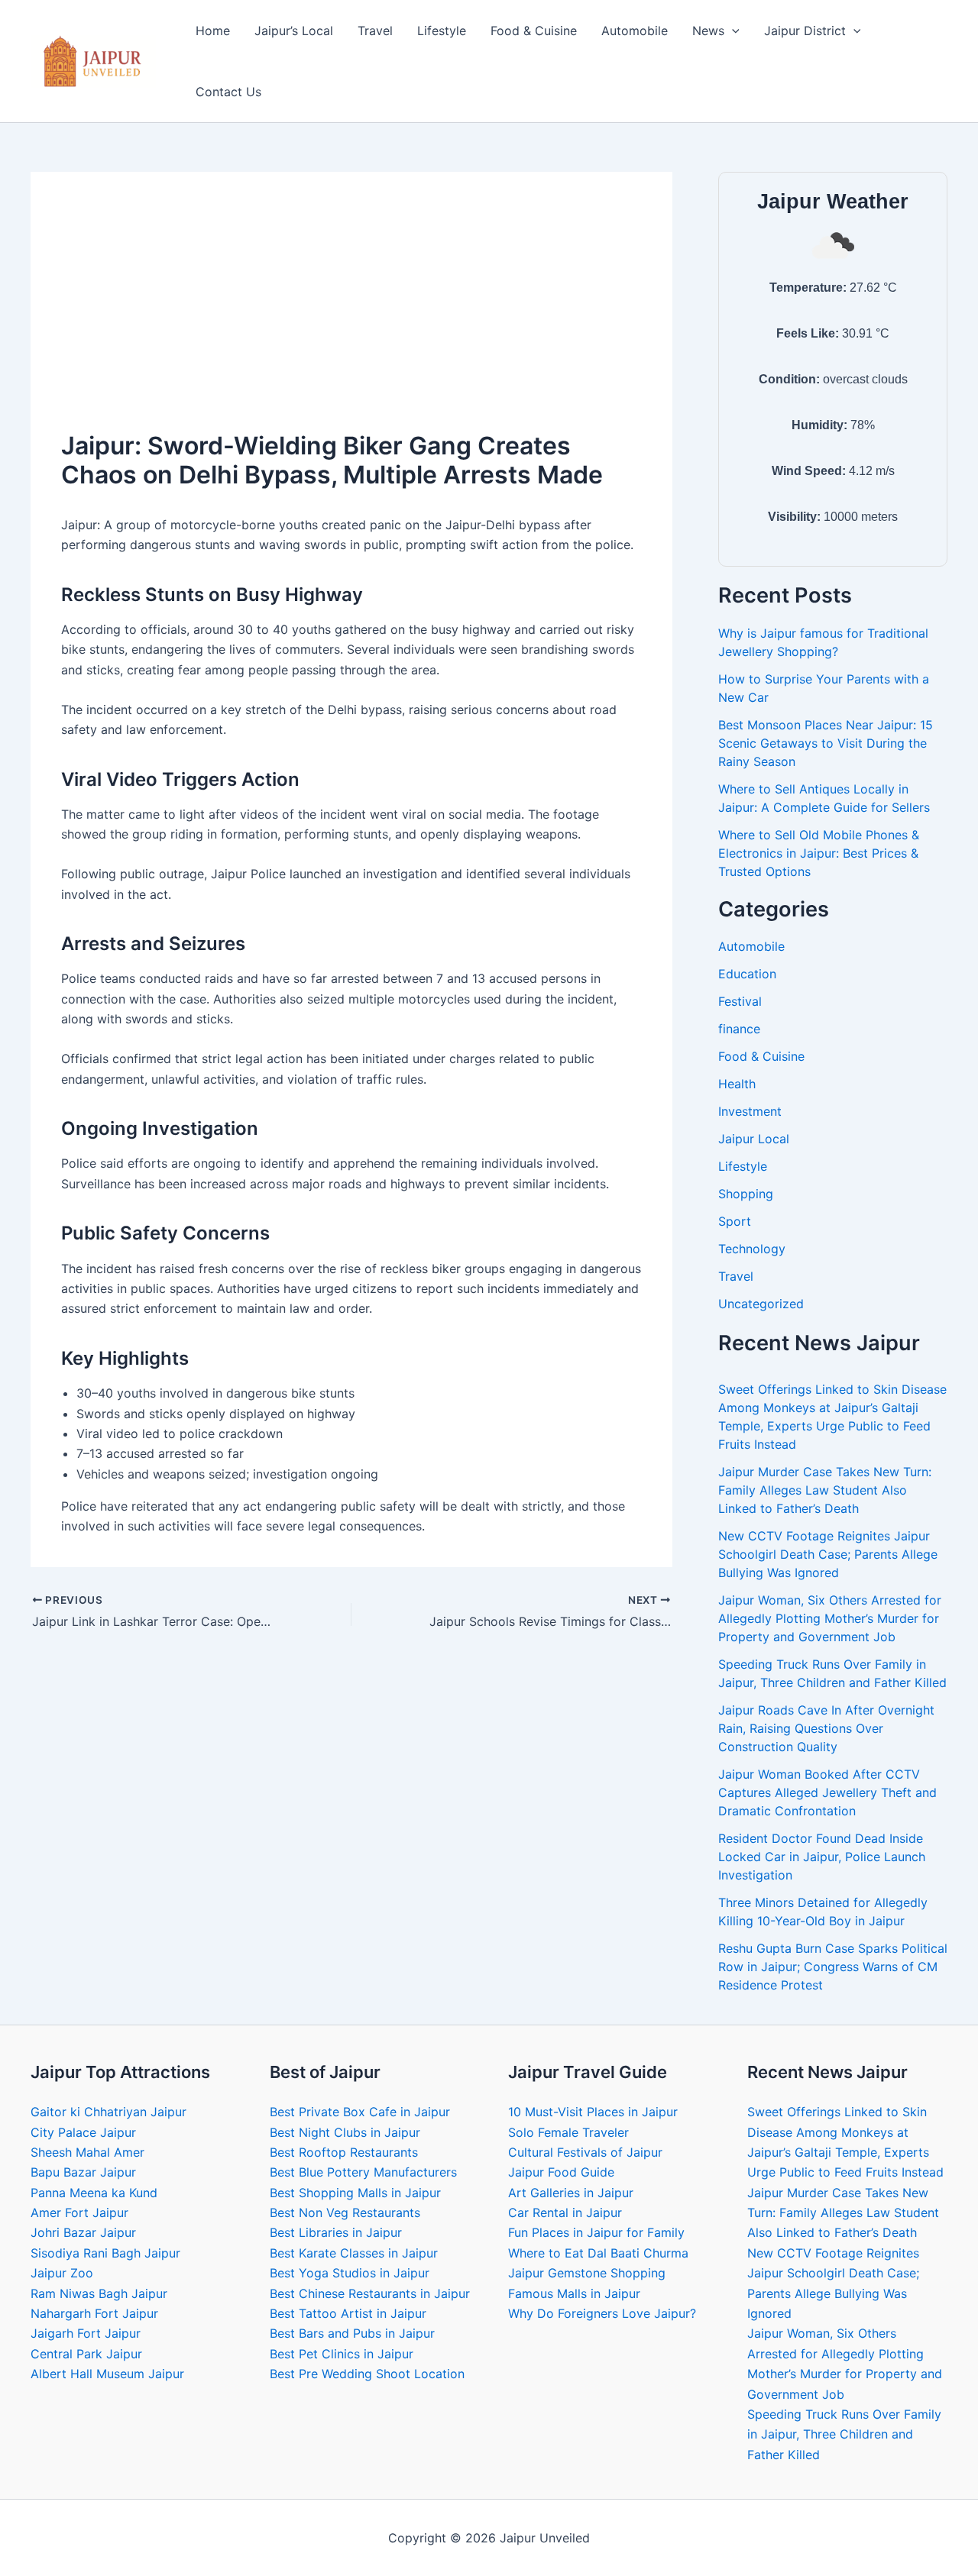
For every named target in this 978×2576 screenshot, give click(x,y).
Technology (752, 1249)
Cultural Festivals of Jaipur (585, 2152)
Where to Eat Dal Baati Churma (598, 2253)
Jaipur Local (754, 1139)
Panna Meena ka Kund (94, 2193)
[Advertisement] (351, 317)
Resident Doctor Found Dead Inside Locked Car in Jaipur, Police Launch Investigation (822, 1857)
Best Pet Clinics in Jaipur (342, 2354)
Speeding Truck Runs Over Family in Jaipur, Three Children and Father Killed (844, 2434)
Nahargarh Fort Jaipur (94, 2313)
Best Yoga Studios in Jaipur (350, 2273)
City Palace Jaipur (83, 2132)
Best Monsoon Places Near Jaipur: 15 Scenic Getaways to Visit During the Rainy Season (826, 743)
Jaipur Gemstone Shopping (587, 2273)
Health (737, 1084)
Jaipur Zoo (62, 2273)
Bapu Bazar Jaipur (83, 2172)
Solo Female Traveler (568, 2132)
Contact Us (228, 92)
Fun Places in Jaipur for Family (596, 2232)
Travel (375, 31)
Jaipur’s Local (294, 31)
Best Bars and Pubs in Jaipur (352, 2333)
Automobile (635, 31)
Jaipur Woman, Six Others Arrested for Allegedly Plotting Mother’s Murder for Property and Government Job (830, 1618)
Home (213, 31)
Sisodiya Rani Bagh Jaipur (105, 2253)
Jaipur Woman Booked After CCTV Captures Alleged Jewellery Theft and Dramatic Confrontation (827, 1792)
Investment (750, 1111)
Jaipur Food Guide (561, 2172)
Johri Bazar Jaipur (83, 2232)
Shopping (746, 1194)
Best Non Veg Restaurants (345, 2212)
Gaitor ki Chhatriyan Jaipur (108, 2112)
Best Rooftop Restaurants (344, 2152)
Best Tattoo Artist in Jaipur (348, 2313)
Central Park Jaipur (86, 2354)
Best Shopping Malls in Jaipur (355, 2193)
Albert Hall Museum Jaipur (107, 2374)
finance (739, 1029)
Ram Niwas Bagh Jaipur (99, 2293)
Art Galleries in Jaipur (571, 2193)
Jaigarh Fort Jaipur (86, 2333)
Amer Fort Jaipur (79, 2212)
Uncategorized (761, 1304)
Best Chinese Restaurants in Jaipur (370, 2293)
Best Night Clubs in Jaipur (345, 2132)
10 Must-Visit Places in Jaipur (593, 2112)
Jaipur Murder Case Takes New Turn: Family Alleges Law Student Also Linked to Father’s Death (825, 1490)
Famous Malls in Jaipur (574, 2293)
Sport (735, 1221)
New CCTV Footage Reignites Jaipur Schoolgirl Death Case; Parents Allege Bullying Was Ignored (828, 1554)
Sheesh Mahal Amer (87, 2152)
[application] (732, 31)
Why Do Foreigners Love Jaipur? (602, 2313)
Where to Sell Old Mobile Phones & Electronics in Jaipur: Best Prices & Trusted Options (819, 853)
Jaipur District (805, 31)
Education (747, 974)
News (708, 31)
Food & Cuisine (534, 31)
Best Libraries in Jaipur (336, 2232)
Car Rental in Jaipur (565, 2212)
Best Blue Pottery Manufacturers (363, 2172)
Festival (740, 1001)
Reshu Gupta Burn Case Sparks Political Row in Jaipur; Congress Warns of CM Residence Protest (833, 1967)
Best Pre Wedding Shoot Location (367, 2374)
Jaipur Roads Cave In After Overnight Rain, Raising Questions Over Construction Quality (826, 1728)
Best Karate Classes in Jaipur (354, 2253)
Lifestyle (442, 31)
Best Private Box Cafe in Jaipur (360, 2112)
